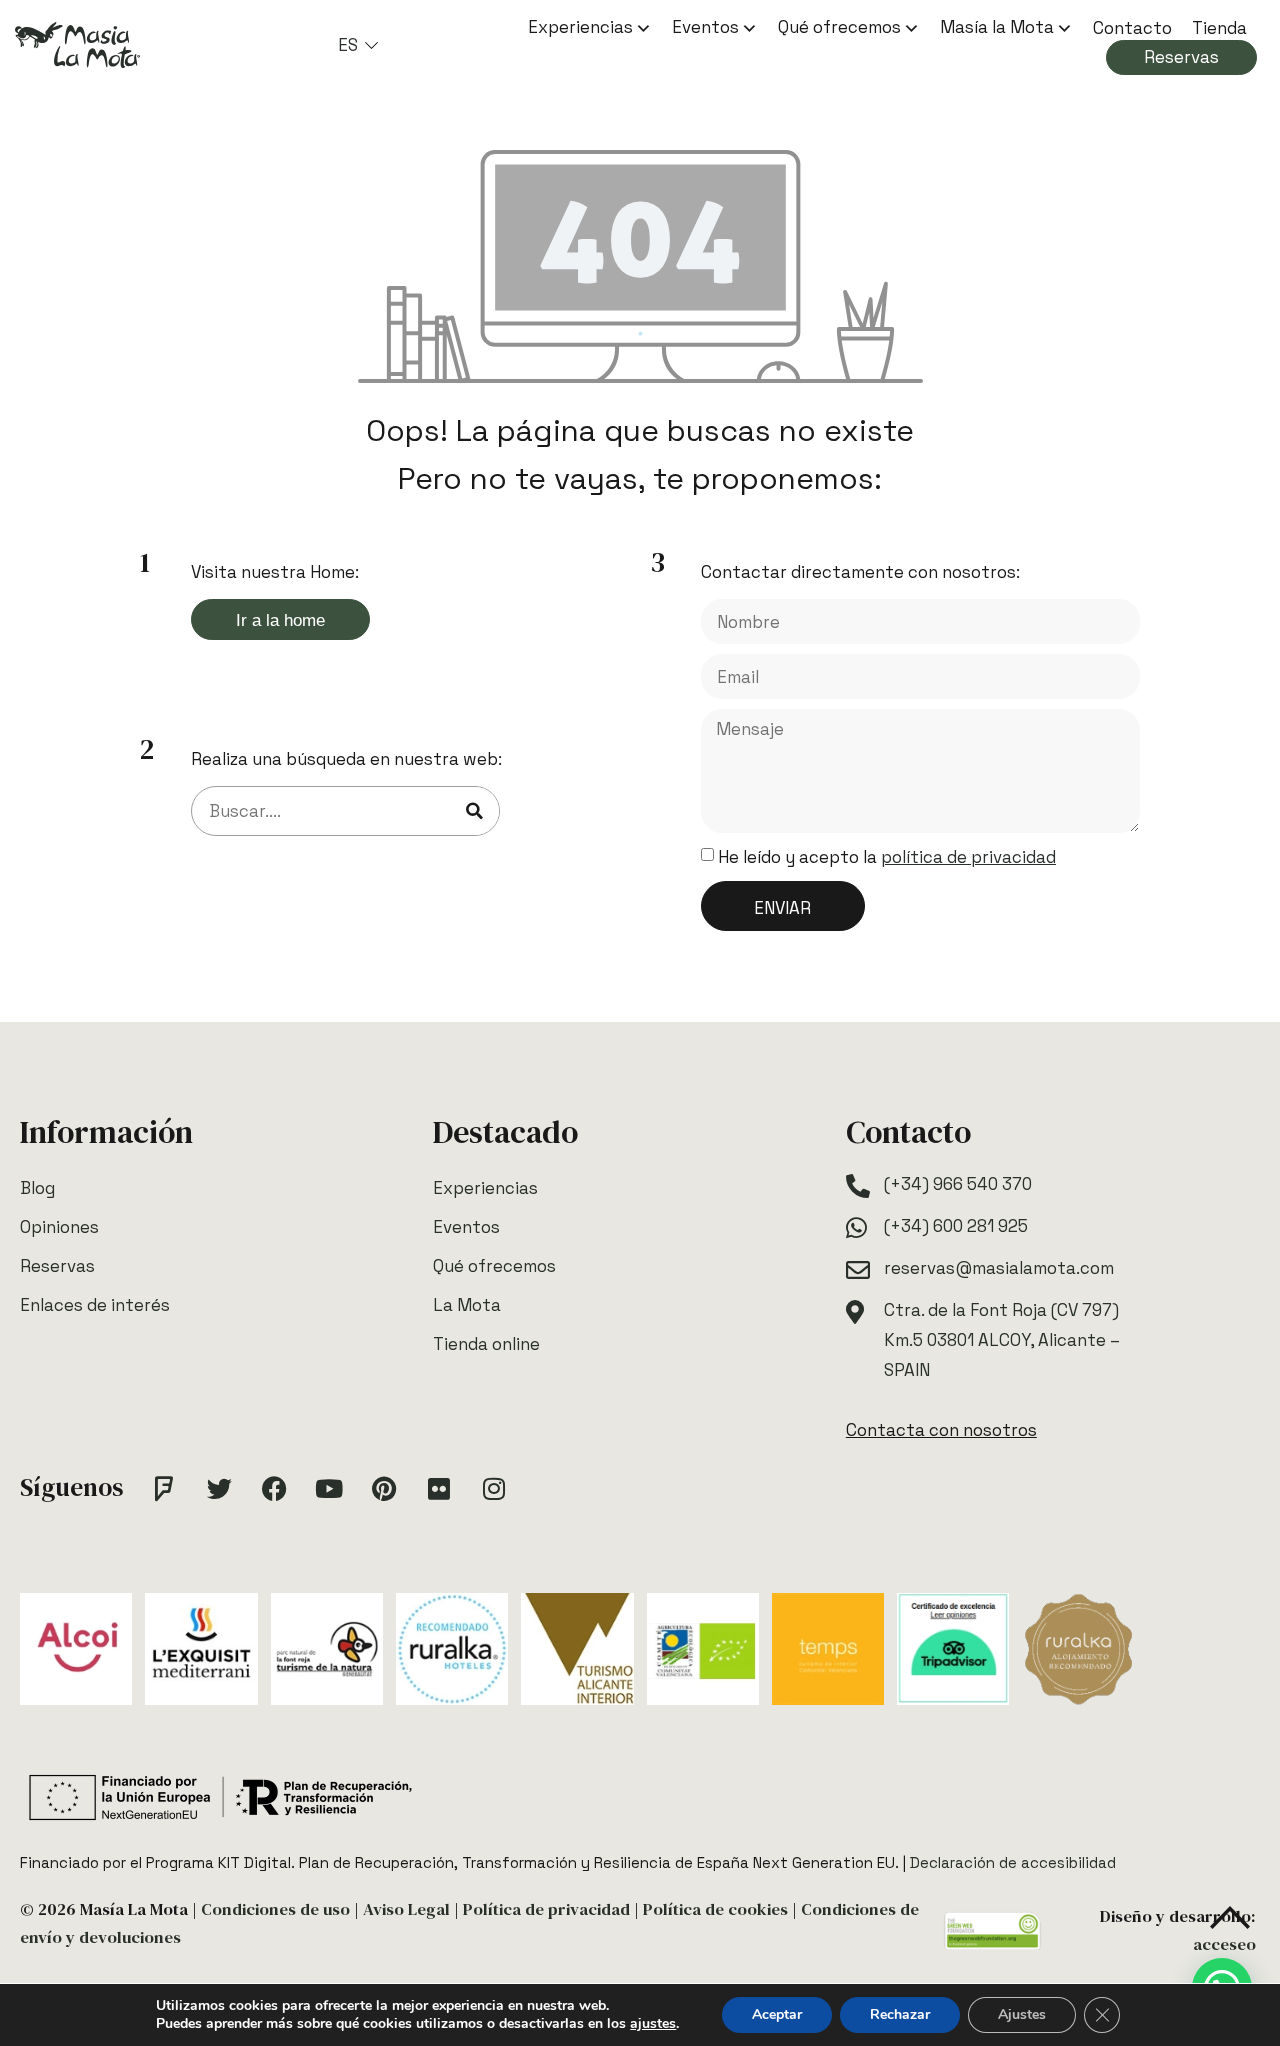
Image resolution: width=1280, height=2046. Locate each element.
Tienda (1219, 28)
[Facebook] (274, 1488)
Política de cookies (715, 1909)
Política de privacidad (546, 1909)
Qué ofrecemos (839, 27)
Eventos (705, 27)
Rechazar (900, 2014)
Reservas (1181, 57)
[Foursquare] (164, 1488)
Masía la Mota (997, 27)
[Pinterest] (384, 1488)
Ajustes (1022, 2014)
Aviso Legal (406, 1909)
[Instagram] (494, 1488)
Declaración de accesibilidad (1013, 1862)
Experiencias (580, 27)
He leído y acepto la (887, 857)
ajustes (653, 2024)
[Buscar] (474, 811)
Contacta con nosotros (941, 1430)
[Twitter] (219, 1488)
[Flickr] (439, 1488)
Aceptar (777, 2014)
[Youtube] (329, 1488)
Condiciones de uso (275, 1909)
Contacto (1132, 28)
